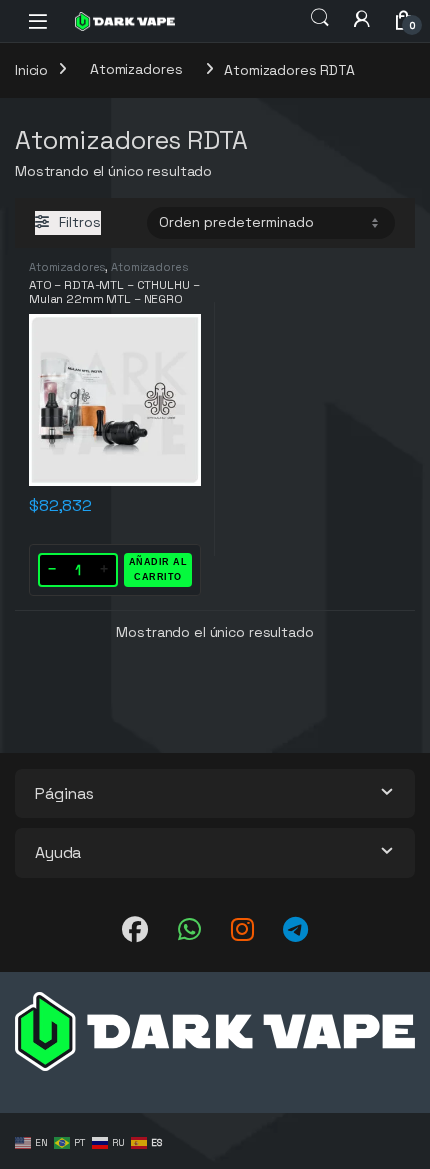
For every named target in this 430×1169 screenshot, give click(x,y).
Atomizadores (136, 69)
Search (320, 18)
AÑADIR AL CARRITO (158, 569)
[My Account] (362, 18)
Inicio (31, 69)
